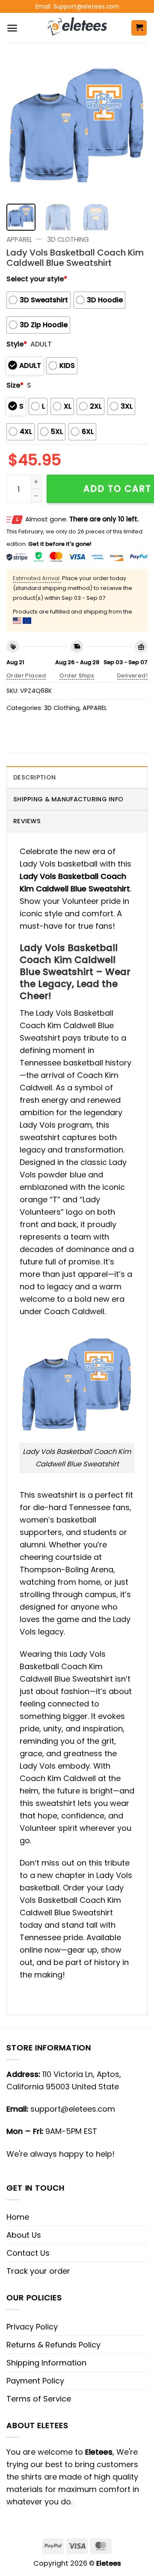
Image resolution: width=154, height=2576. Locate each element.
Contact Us (28, 2253)
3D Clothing (68, 239)
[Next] (134, 126)
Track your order (38, 2271)
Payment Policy (35, 2381)
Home (18, 2217)
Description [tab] (34, 777)
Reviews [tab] (27, 821)
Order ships (77, 676)
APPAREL (19, 239)
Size (15, 385)
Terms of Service (39, 2399)
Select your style (37, 279)
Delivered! (132, 676)
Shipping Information (46, 2363)
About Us (24, 2235)
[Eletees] (77, 28)
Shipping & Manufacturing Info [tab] (68, 799)
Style (17, 344)
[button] (12, 28)
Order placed (26, 676)
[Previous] (20, 126)
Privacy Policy (32, 2327)
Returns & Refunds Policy (53, 2345)
